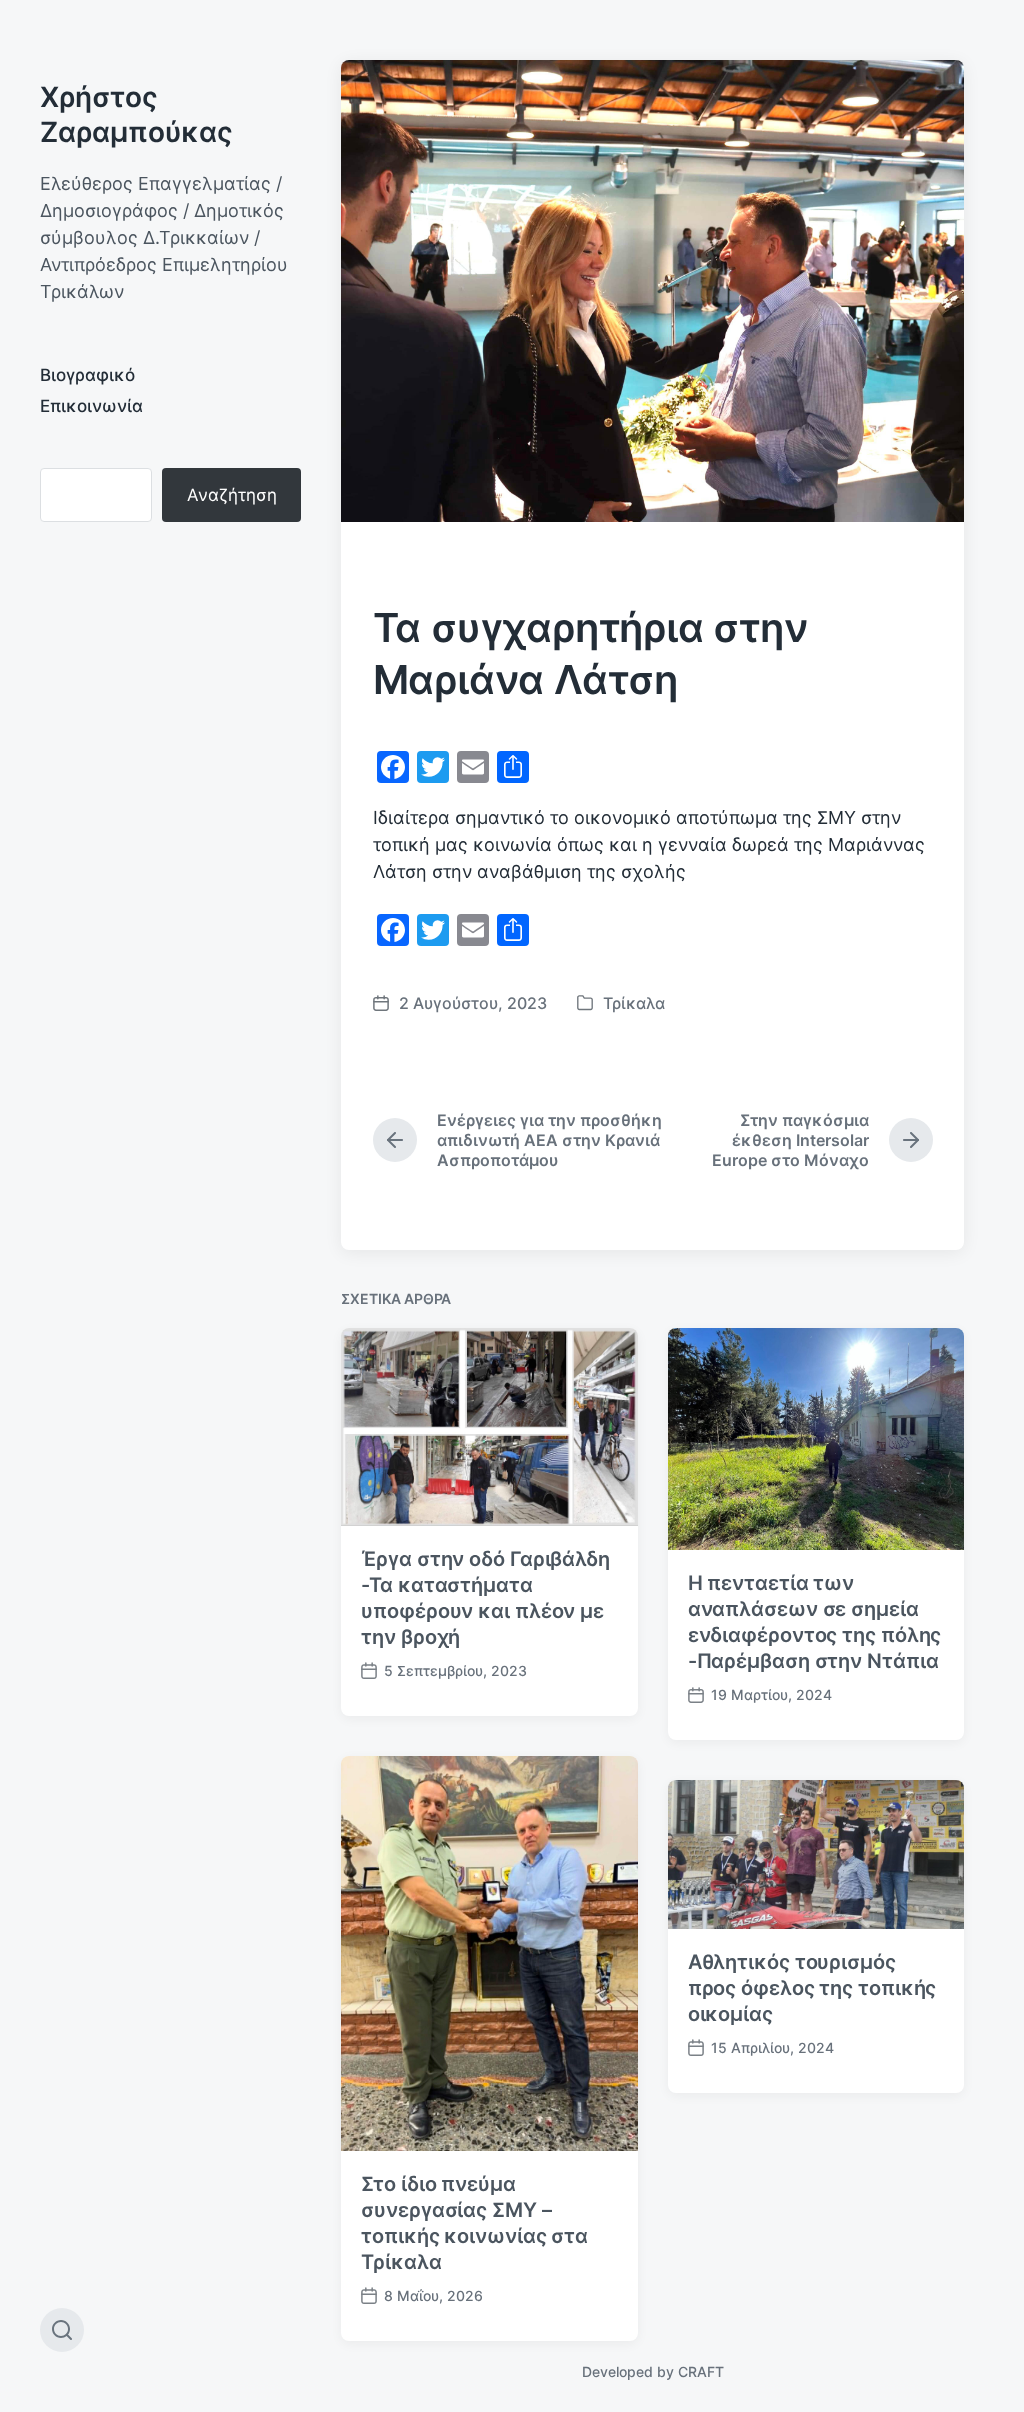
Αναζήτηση (232, 495)
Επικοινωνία (91, 406)
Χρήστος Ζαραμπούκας (136, 114)
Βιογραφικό (87, 375)
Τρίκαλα (634, 1003)
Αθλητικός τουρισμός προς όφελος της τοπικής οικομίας (812, 1988)
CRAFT (701, 2371)
